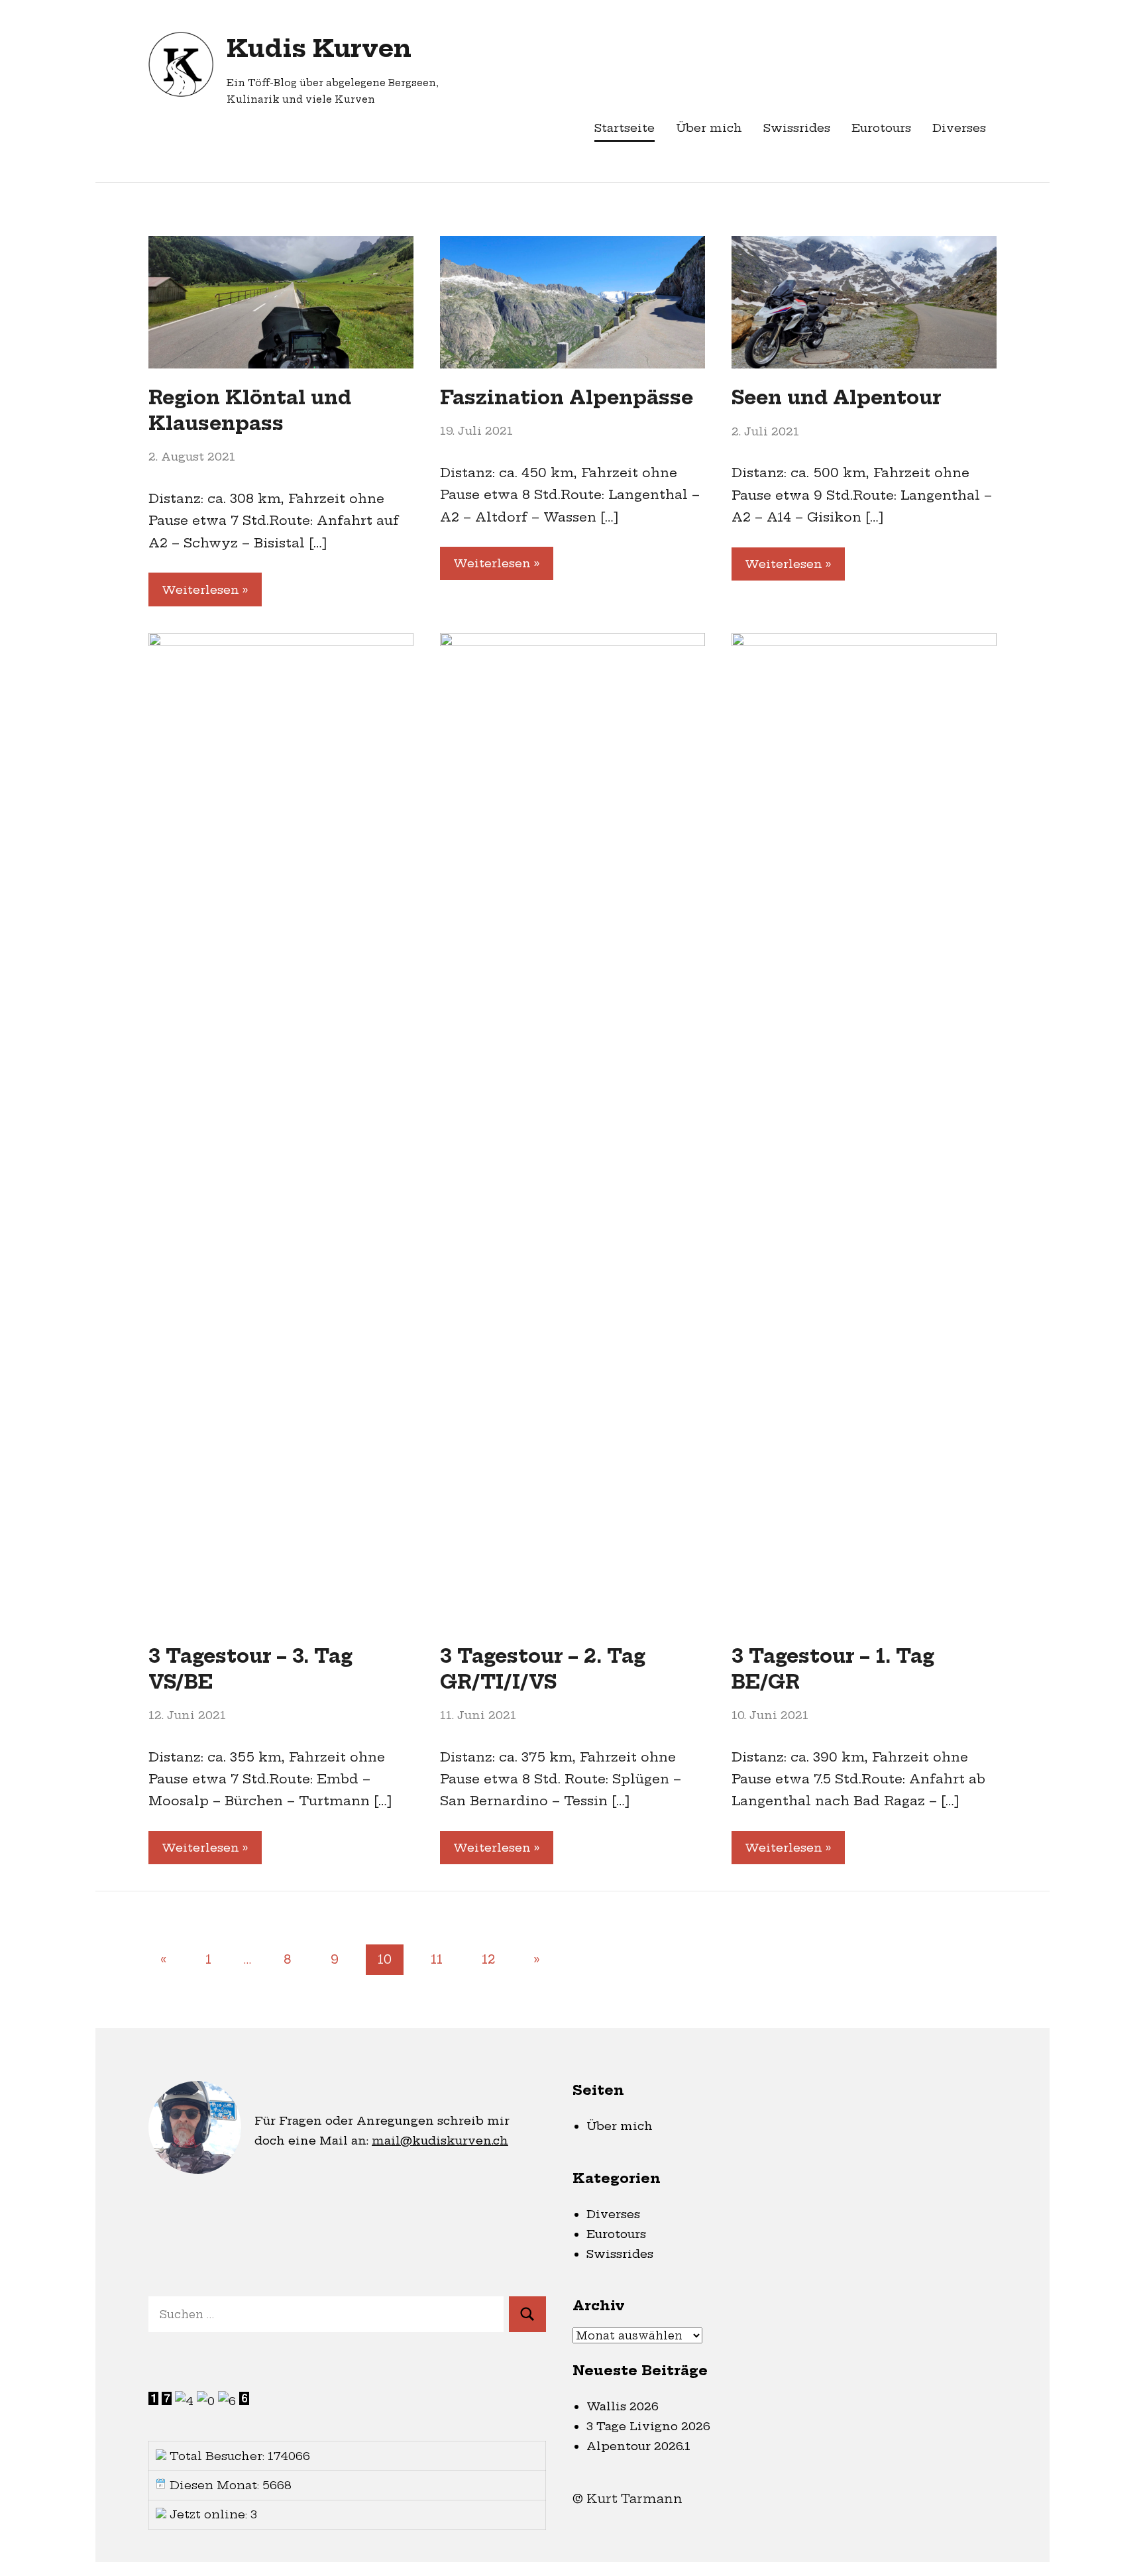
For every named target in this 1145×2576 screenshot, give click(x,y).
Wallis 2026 (623, 2406)
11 (437, 1959)
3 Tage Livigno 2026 (648, 2426)
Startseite (625, 128)
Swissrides (797, 128)
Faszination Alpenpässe (567, 397)
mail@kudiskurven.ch (440, 2140)
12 (488, 1959)
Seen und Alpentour (837, 397)
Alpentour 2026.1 (638, 2446)
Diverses (959, 128)
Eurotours (881, 128)
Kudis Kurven (319, 48)
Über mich (709, 128)
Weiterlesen (200, 589)
